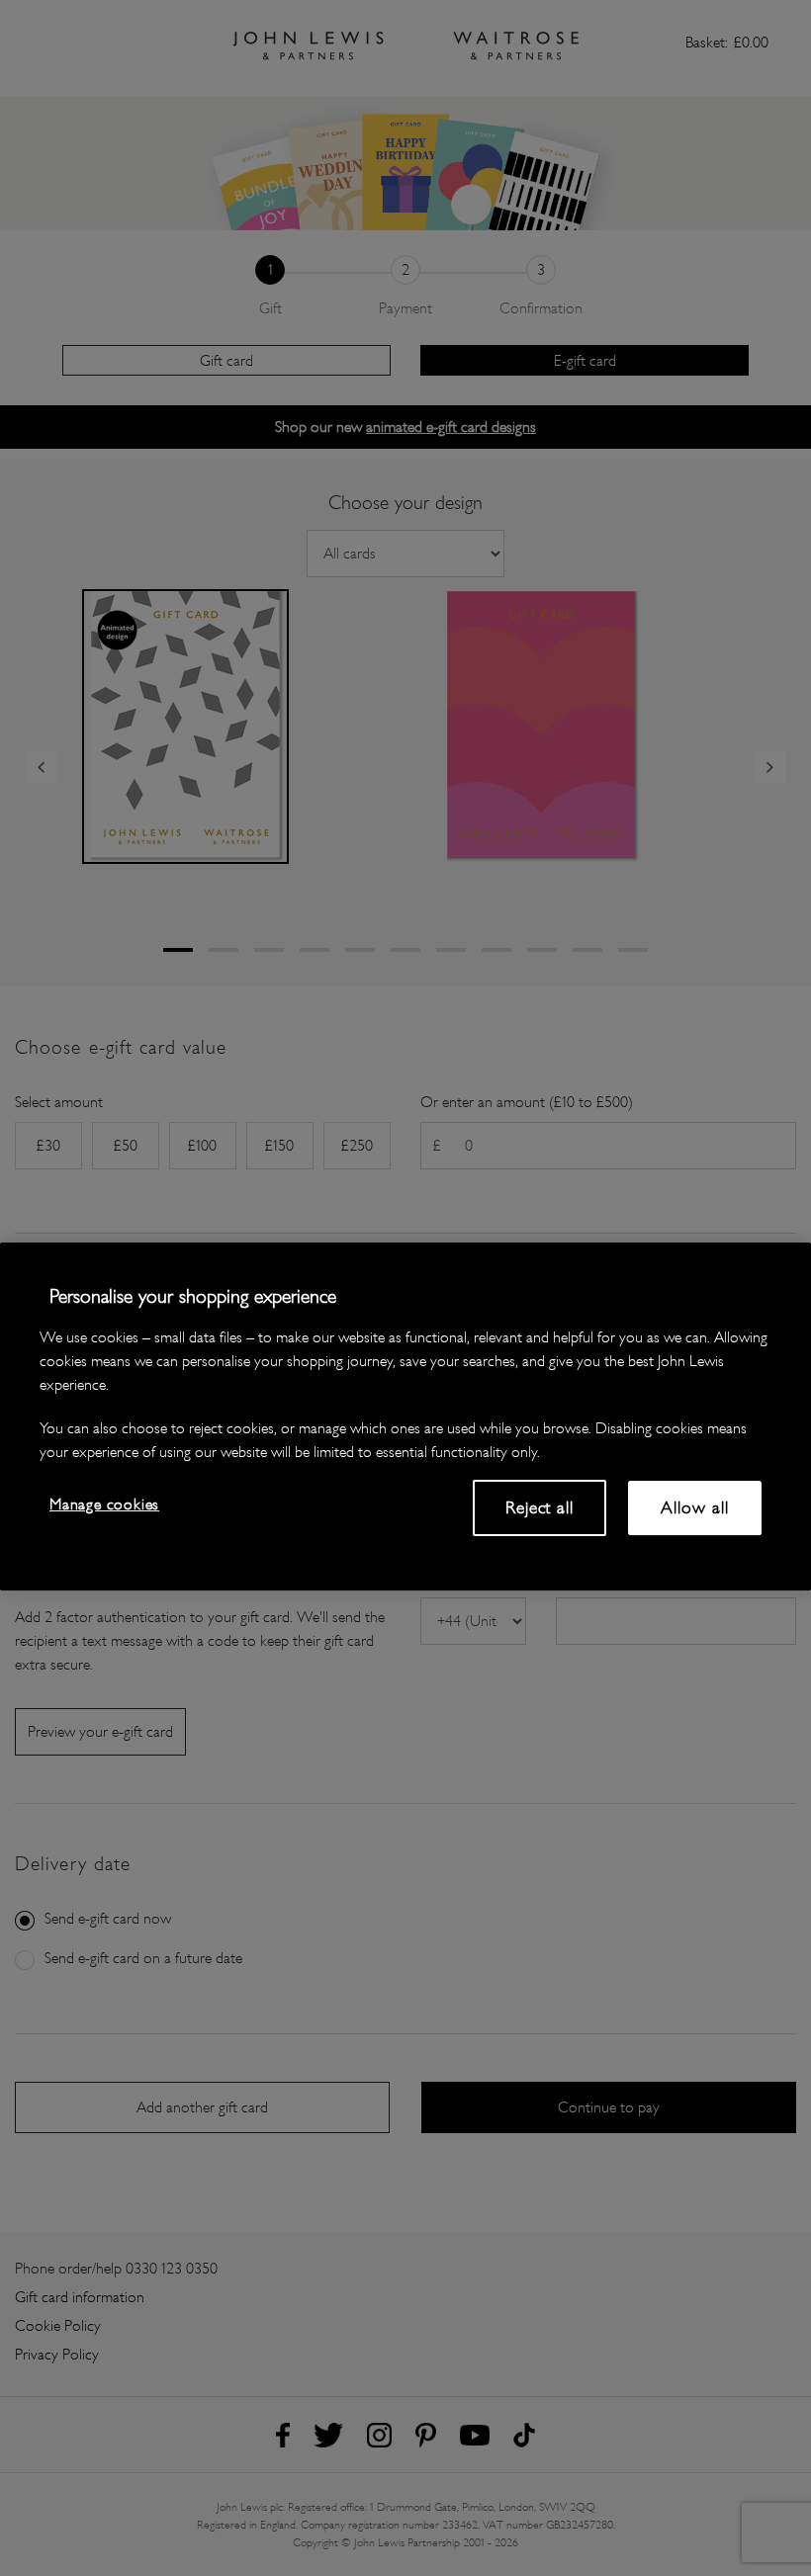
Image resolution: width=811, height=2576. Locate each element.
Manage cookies (104, 1504)
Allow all (694, 1507)
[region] (405, 1417)
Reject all (540, 1507)
